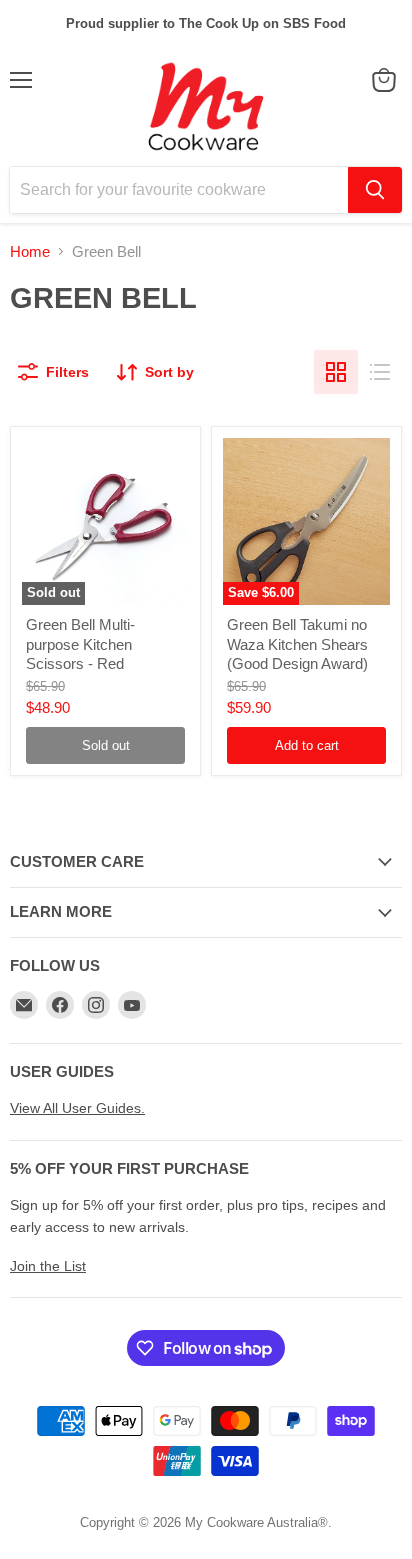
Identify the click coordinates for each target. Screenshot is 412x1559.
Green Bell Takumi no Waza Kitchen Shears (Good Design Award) (297, 644)
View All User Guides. (77, 1108)
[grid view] (336, 372)
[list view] (380, 372)
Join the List (48, 1266)
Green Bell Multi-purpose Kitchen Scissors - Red (80, 644)
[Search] (375, 190)
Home (30, 251)
